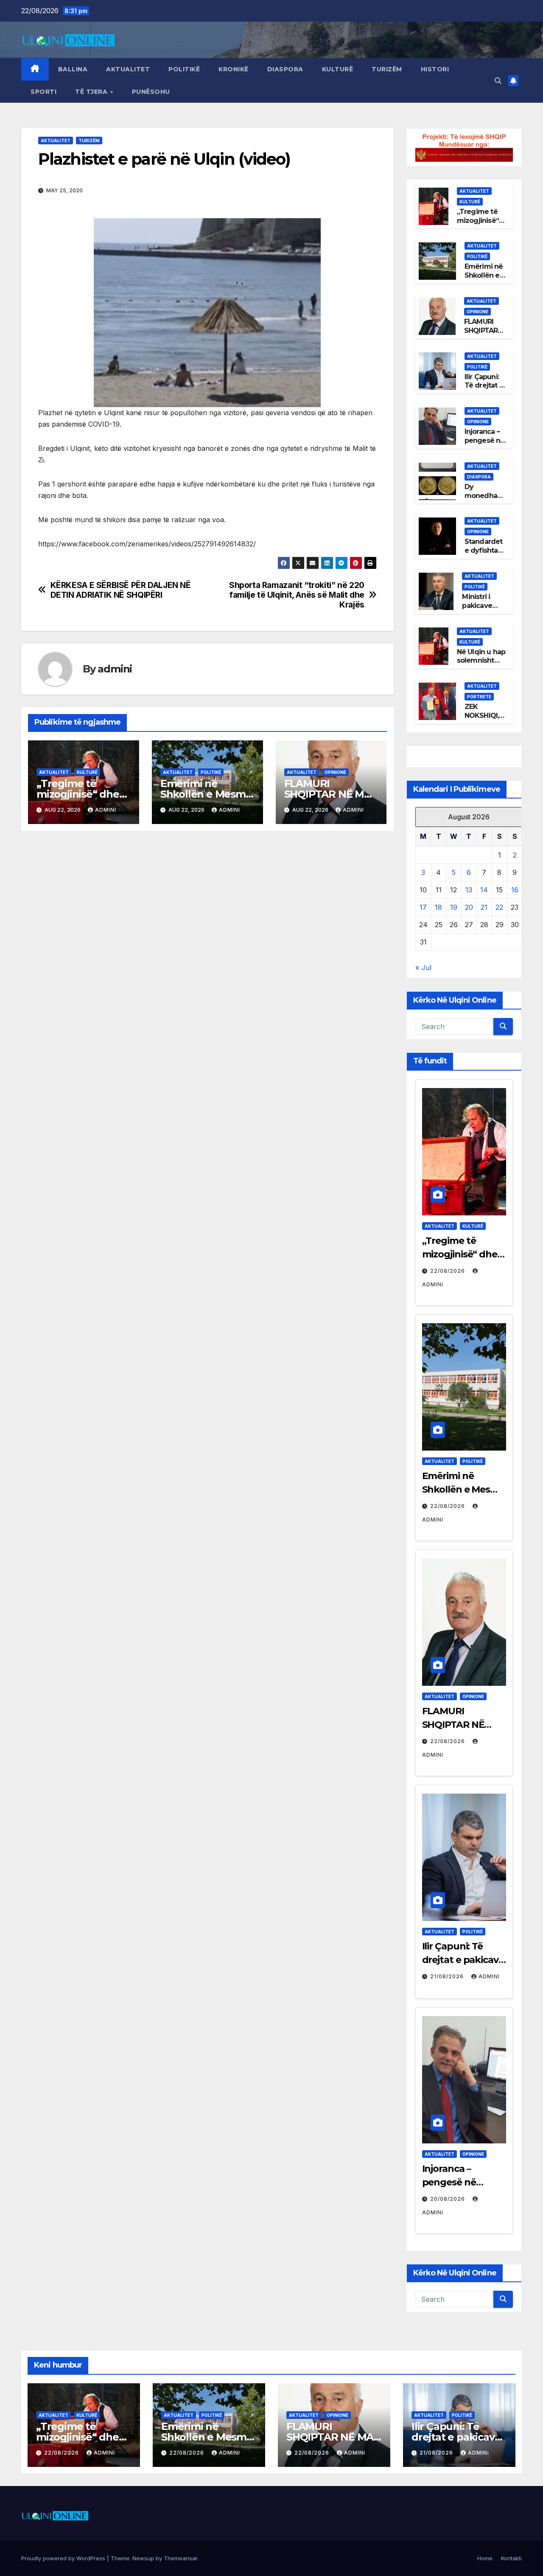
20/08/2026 (448, 2199)
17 (423, 907)
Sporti (43, 92)
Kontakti (511, 2558)
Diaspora (285, 69)
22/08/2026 (448, 1271)
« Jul (423, 967)
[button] (498, 81)
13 (469, 890)
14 (484, 890)
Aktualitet (128, 69)
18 (438, 907)
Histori (435, 69)
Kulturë (338, 69)
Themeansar (181, 2558)
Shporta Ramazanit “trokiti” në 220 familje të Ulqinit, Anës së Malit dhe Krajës (297, 595)
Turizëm (387, 69)
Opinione (335, 772)
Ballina (73, 69)
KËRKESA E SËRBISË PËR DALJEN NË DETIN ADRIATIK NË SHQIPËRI (121, 590)
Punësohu (151, 92)
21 (484, 907)
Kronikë (234, 69)
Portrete (479, 697)
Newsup (143, 2558)
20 (469, 907)
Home (485, 2558)
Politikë (184, 69)
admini (115, 669)
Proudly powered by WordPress (64, 2558)
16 (515, 890)
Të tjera (92, 92)
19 (454, 907)
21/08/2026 (448, 1976)
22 (499, 907)
